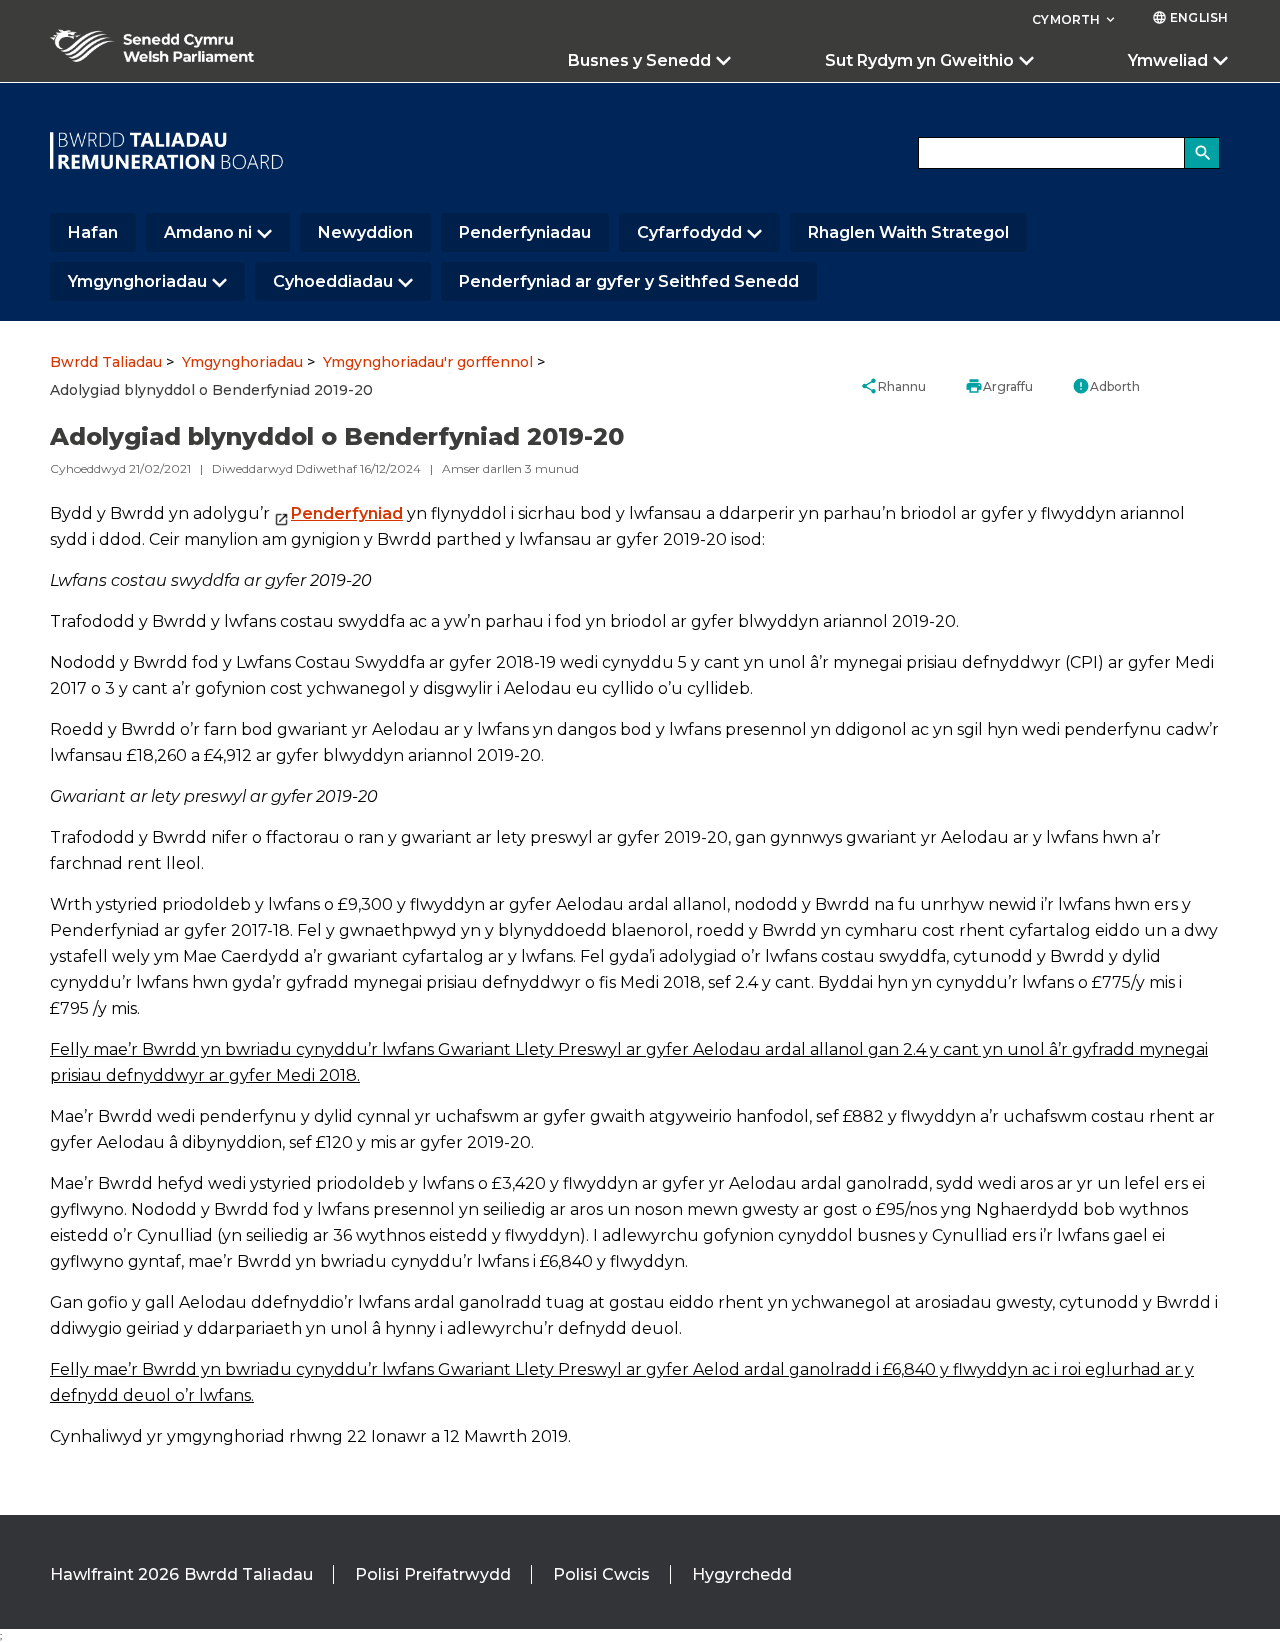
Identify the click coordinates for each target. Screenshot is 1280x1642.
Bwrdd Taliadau (106, 362)
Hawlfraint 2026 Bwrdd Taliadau (181, 1574)
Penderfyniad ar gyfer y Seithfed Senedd (629, 281)
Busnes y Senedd (639, 60)
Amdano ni (208, 232)
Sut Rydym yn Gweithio (919, 60)
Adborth (1106, 386)
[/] (167, 150)
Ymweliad (1168, 60)
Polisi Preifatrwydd (433, 1574)
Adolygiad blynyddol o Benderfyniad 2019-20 (211, 390)
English (1190, 17)
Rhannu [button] (893, 386)
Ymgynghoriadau (137, 281)
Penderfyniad (347, 513)
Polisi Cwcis (601, 1574)
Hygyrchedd (742, 1574)
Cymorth (1075, 19)
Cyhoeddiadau (333, 281)
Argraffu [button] (999, 386)
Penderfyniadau (525, 232)
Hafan (93, 232)
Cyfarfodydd (689, 232)
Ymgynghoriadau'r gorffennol (428, 362)
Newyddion (365, 232)
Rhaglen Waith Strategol (908, 232)
